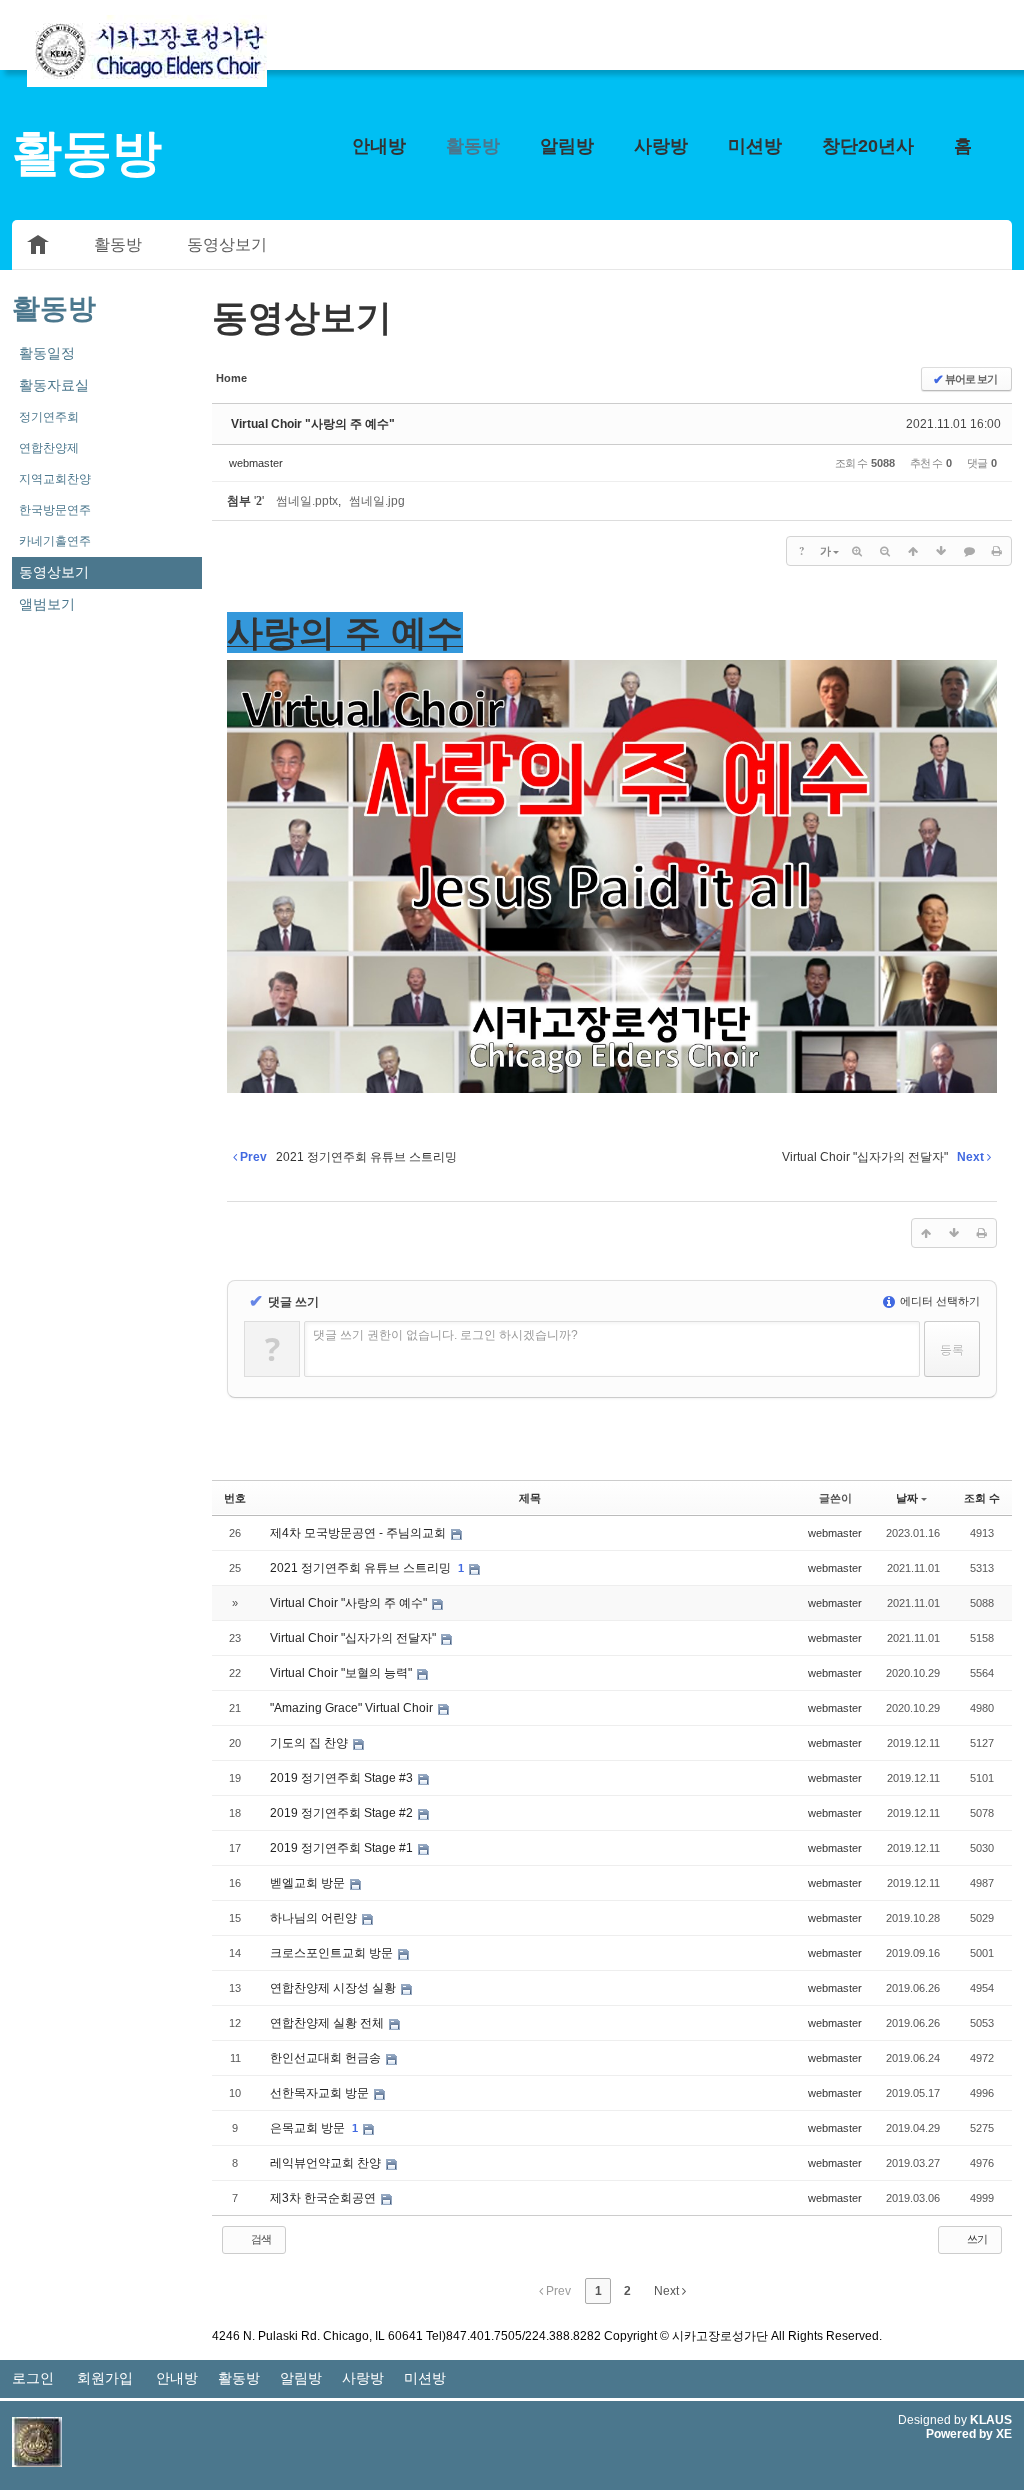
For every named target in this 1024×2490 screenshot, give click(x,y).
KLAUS (991, 2420)
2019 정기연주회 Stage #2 (343, 1813)
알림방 (567, 146)
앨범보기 (47, 604)
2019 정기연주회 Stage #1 (343, 1848)
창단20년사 (868, 146)
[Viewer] (458, 613)
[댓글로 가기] (969, 551)
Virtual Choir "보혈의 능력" (342, 1673)
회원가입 (105, 2378)
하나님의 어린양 (315, 1918)
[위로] (913, 551)
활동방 (473, 146)
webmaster (256, 463)
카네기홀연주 (55, 541)
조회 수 (982, 1498)
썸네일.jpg (377, 501)
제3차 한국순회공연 (324, 2198)
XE (1004, 2434)
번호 (235, 1498)
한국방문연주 (55, 510)
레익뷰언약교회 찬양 (327, 2163)
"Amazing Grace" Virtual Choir (353, 1708)
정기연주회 (49, 417)
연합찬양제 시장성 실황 (334, 1988)
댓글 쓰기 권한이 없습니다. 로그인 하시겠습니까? (445, 1335)
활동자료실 (54, 385)
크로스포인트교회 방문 (333, 1953)
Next (668, 2291)
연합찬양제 (49, 448)
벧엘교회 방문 (309, 1883)
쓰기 (976, 2239)
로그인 (33, 2378)
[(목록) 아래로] (941, 551)
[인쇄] (997, 551)
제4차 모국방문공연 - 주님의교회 (359, 1533)
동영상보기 (227, 244)
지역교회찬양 (55, 479)
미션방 (755, 146)
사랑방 (661, 146)
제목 (530, 1498)
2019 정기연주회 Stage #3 (343, 1778)
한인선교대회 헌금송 (327, 2058)
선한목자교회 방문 (321, 2093)
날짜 (907, 1498)
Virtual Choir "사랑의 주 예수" (313, 424)
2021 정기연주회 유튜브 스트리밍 (362, 1568)
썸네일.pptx (307, 501)
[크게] (857, 551)
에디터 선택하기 (938, 1301)
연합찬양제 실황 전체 (328, 2023)
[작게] (885, 551)
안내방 (379, 146)
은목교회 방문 (309, 2128)
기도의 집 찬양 (310, 1743)
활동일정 (47, 353)
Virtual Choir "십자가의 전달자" (354, 1638)
